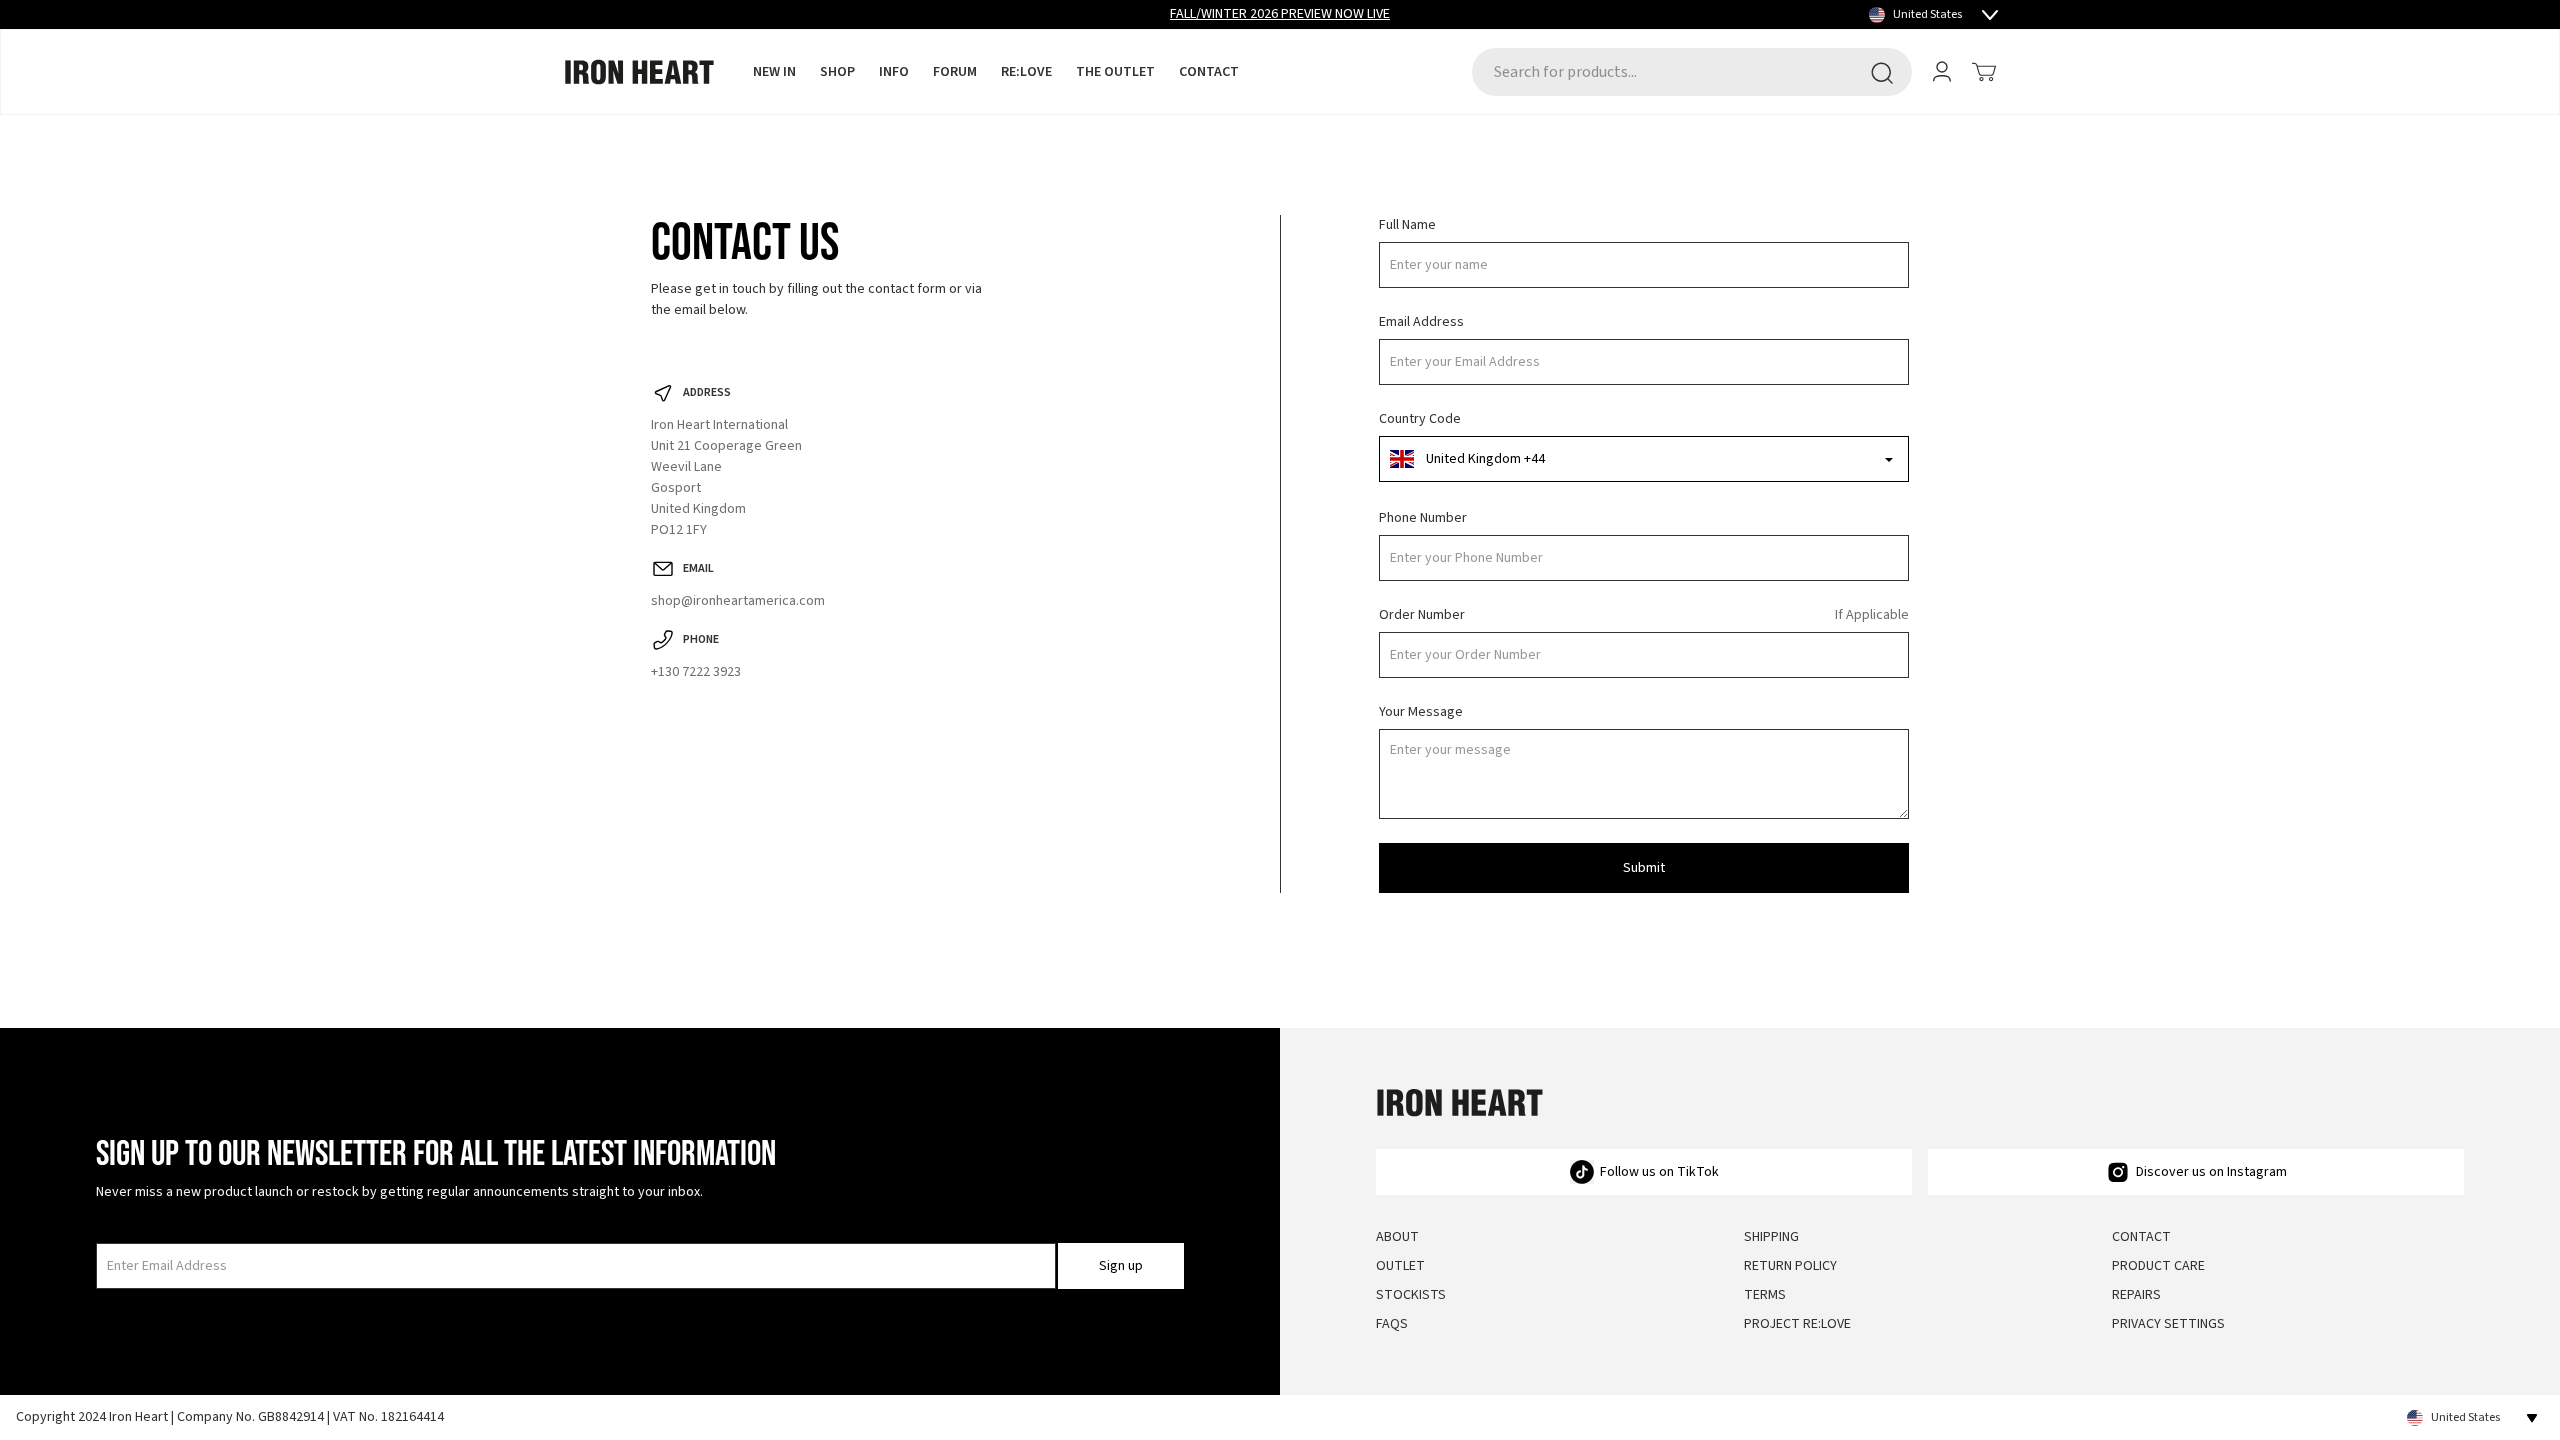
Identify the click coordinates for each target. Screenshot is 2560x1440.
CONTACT (1209, 72)
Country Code (1420, 419)
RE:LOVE (1026, 72)
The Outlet (1115, 72)
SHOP (837, 72)
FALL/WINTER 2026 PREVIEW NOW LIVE (1280, 14)
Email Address (1421, 322)
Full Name (1407, 225)
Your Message (1421, 712)
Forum (955, 72)
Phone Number (1423, 518)
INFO (894, 72)
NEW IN (774, 72)
